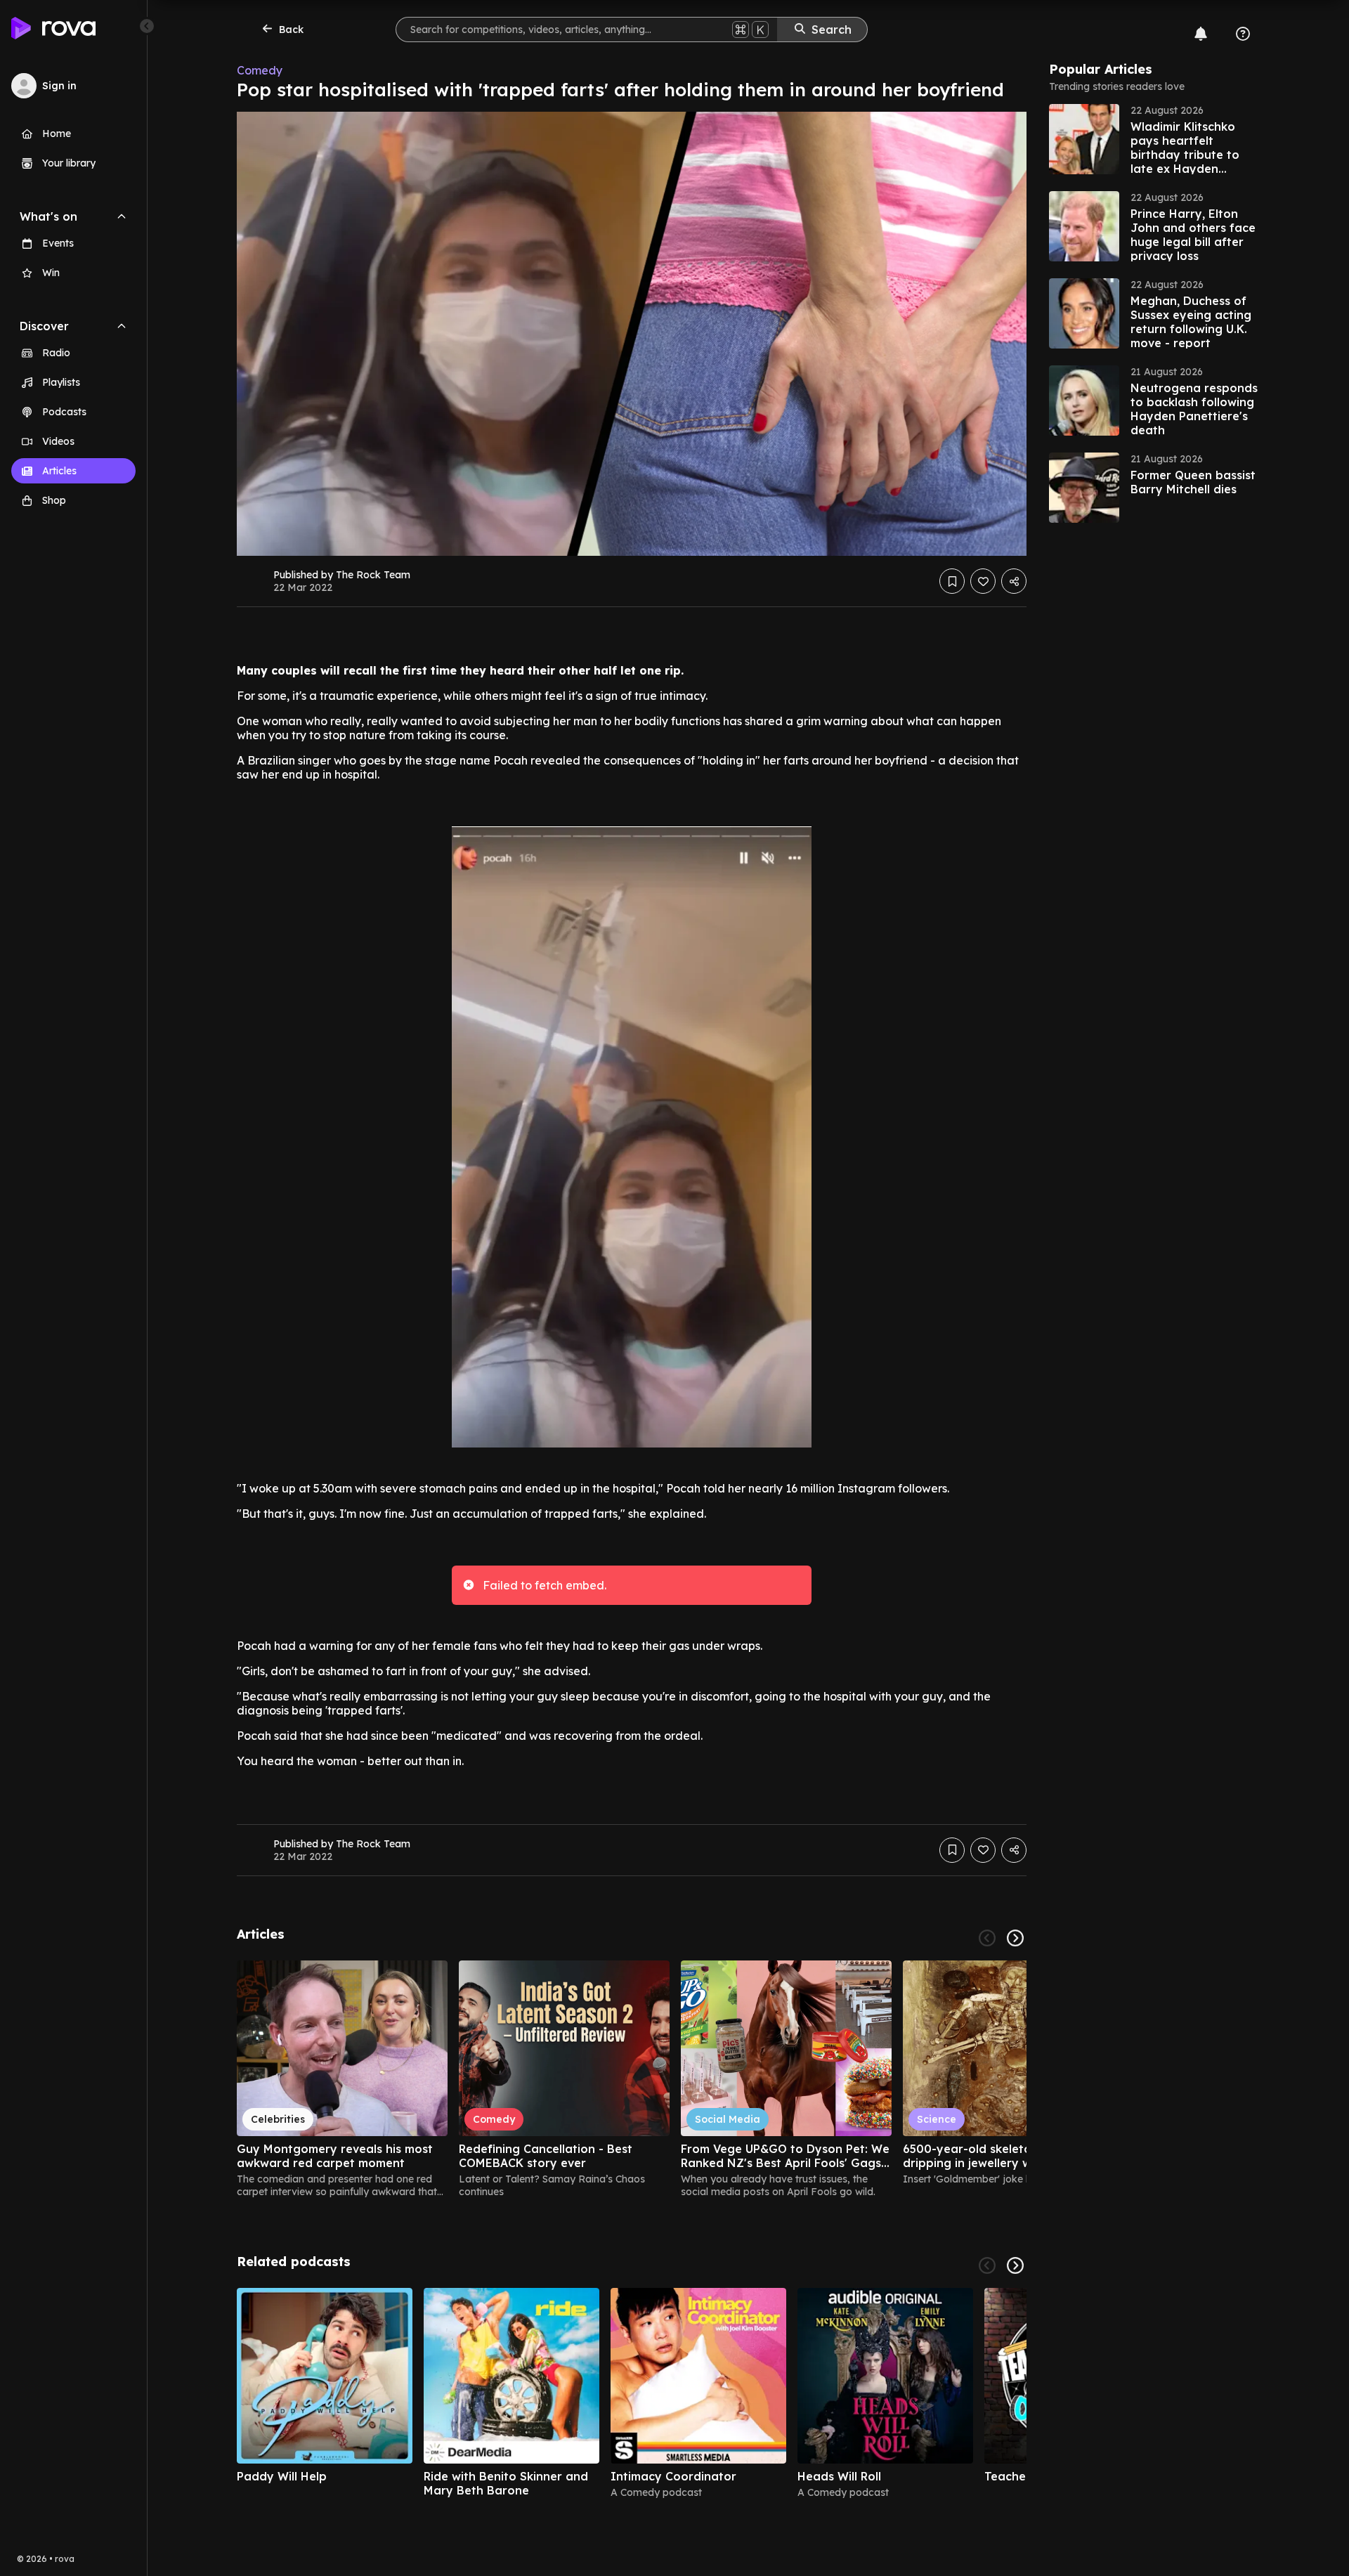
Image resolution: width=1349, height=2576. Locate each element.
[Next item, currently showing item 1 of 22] (1015, 1938)
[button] (1154, 139)
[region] (632, 2079)
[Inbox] (1201, 34)
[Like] (983, 581)
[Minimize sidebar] (147, 26)
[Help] (1243, 34)
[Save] (952, 581)
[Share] (1014, 581)
